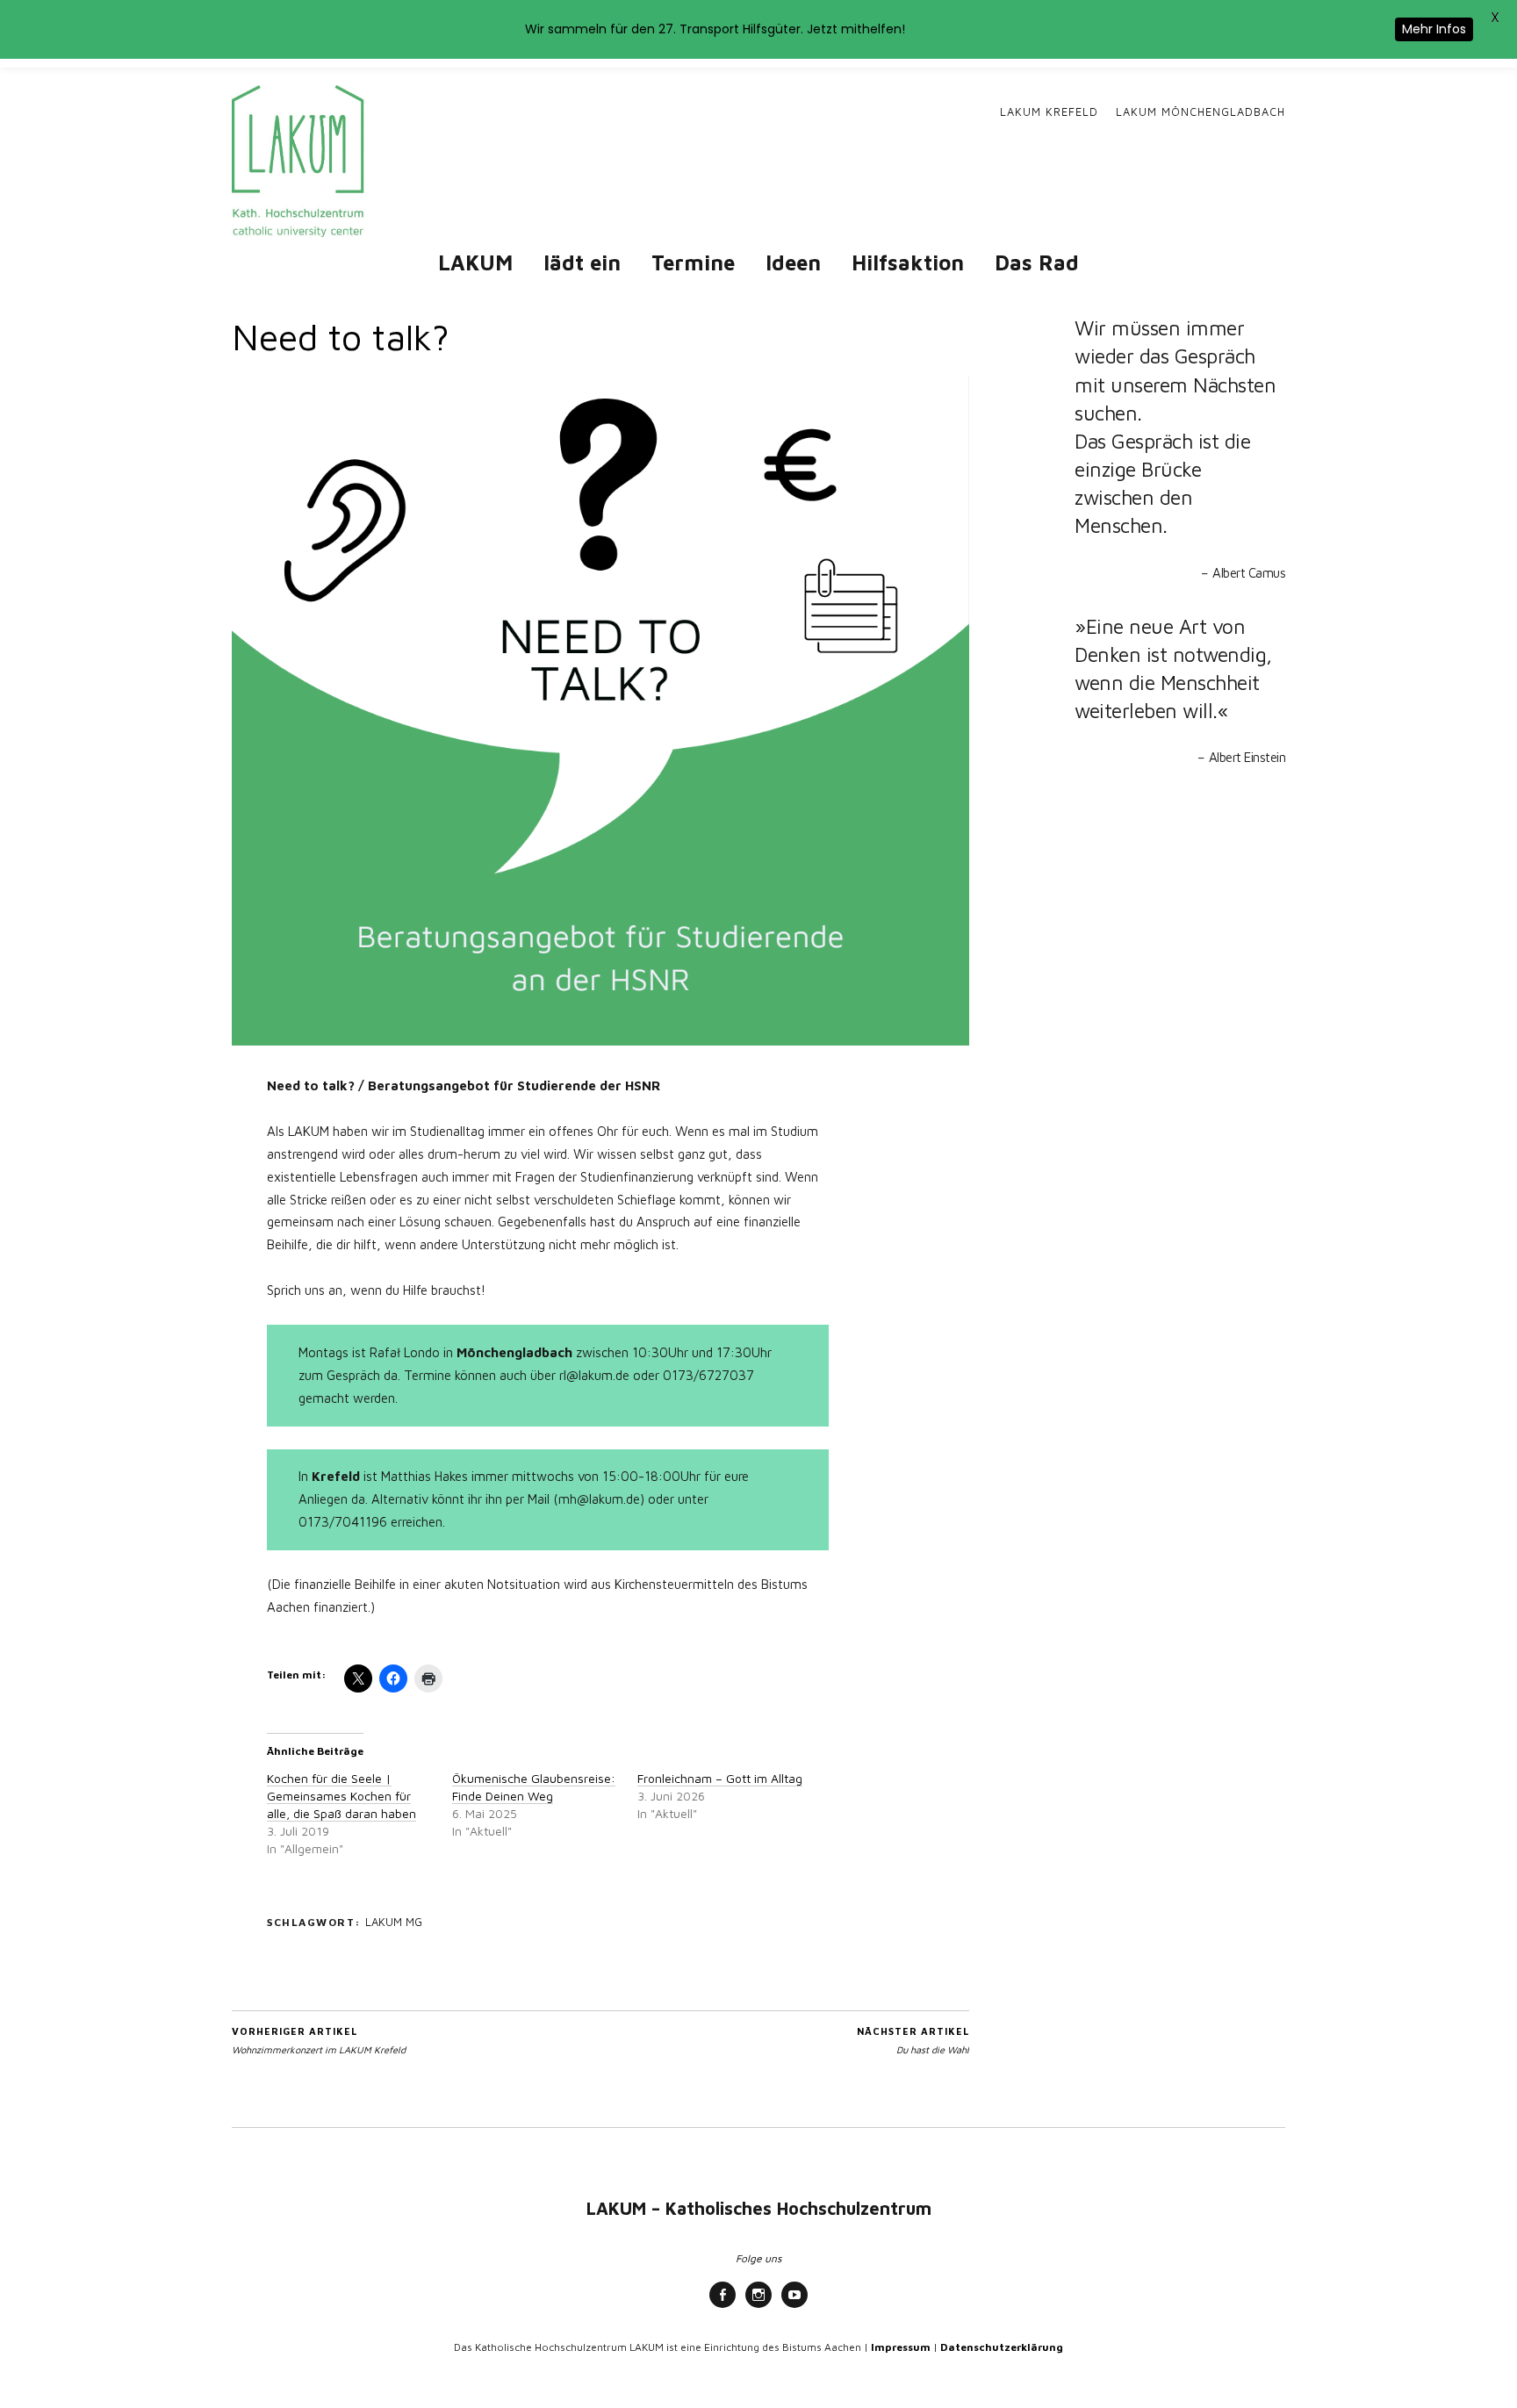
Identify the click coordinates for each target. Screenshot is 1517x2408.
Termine (693, 262)
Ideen (793, 262)
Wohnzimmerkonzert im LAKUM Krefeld (319, 2040)
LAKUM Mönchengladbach (1201, 112)
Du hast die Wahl (913, 2040)
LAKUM (475, 262)
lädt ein (582, 262)
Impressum (901, 2347)
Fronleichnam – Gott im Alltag (720, 1778)
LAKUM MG (394, 1922)
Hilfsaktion (908, 262)
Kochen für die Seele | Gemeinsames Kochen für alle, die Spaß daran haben (342, 1796)
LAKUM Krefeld (1049, 112)
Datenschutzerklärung (1002, 2347)
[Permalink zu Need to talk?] (600, 1040)
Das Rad (1037, 262)
